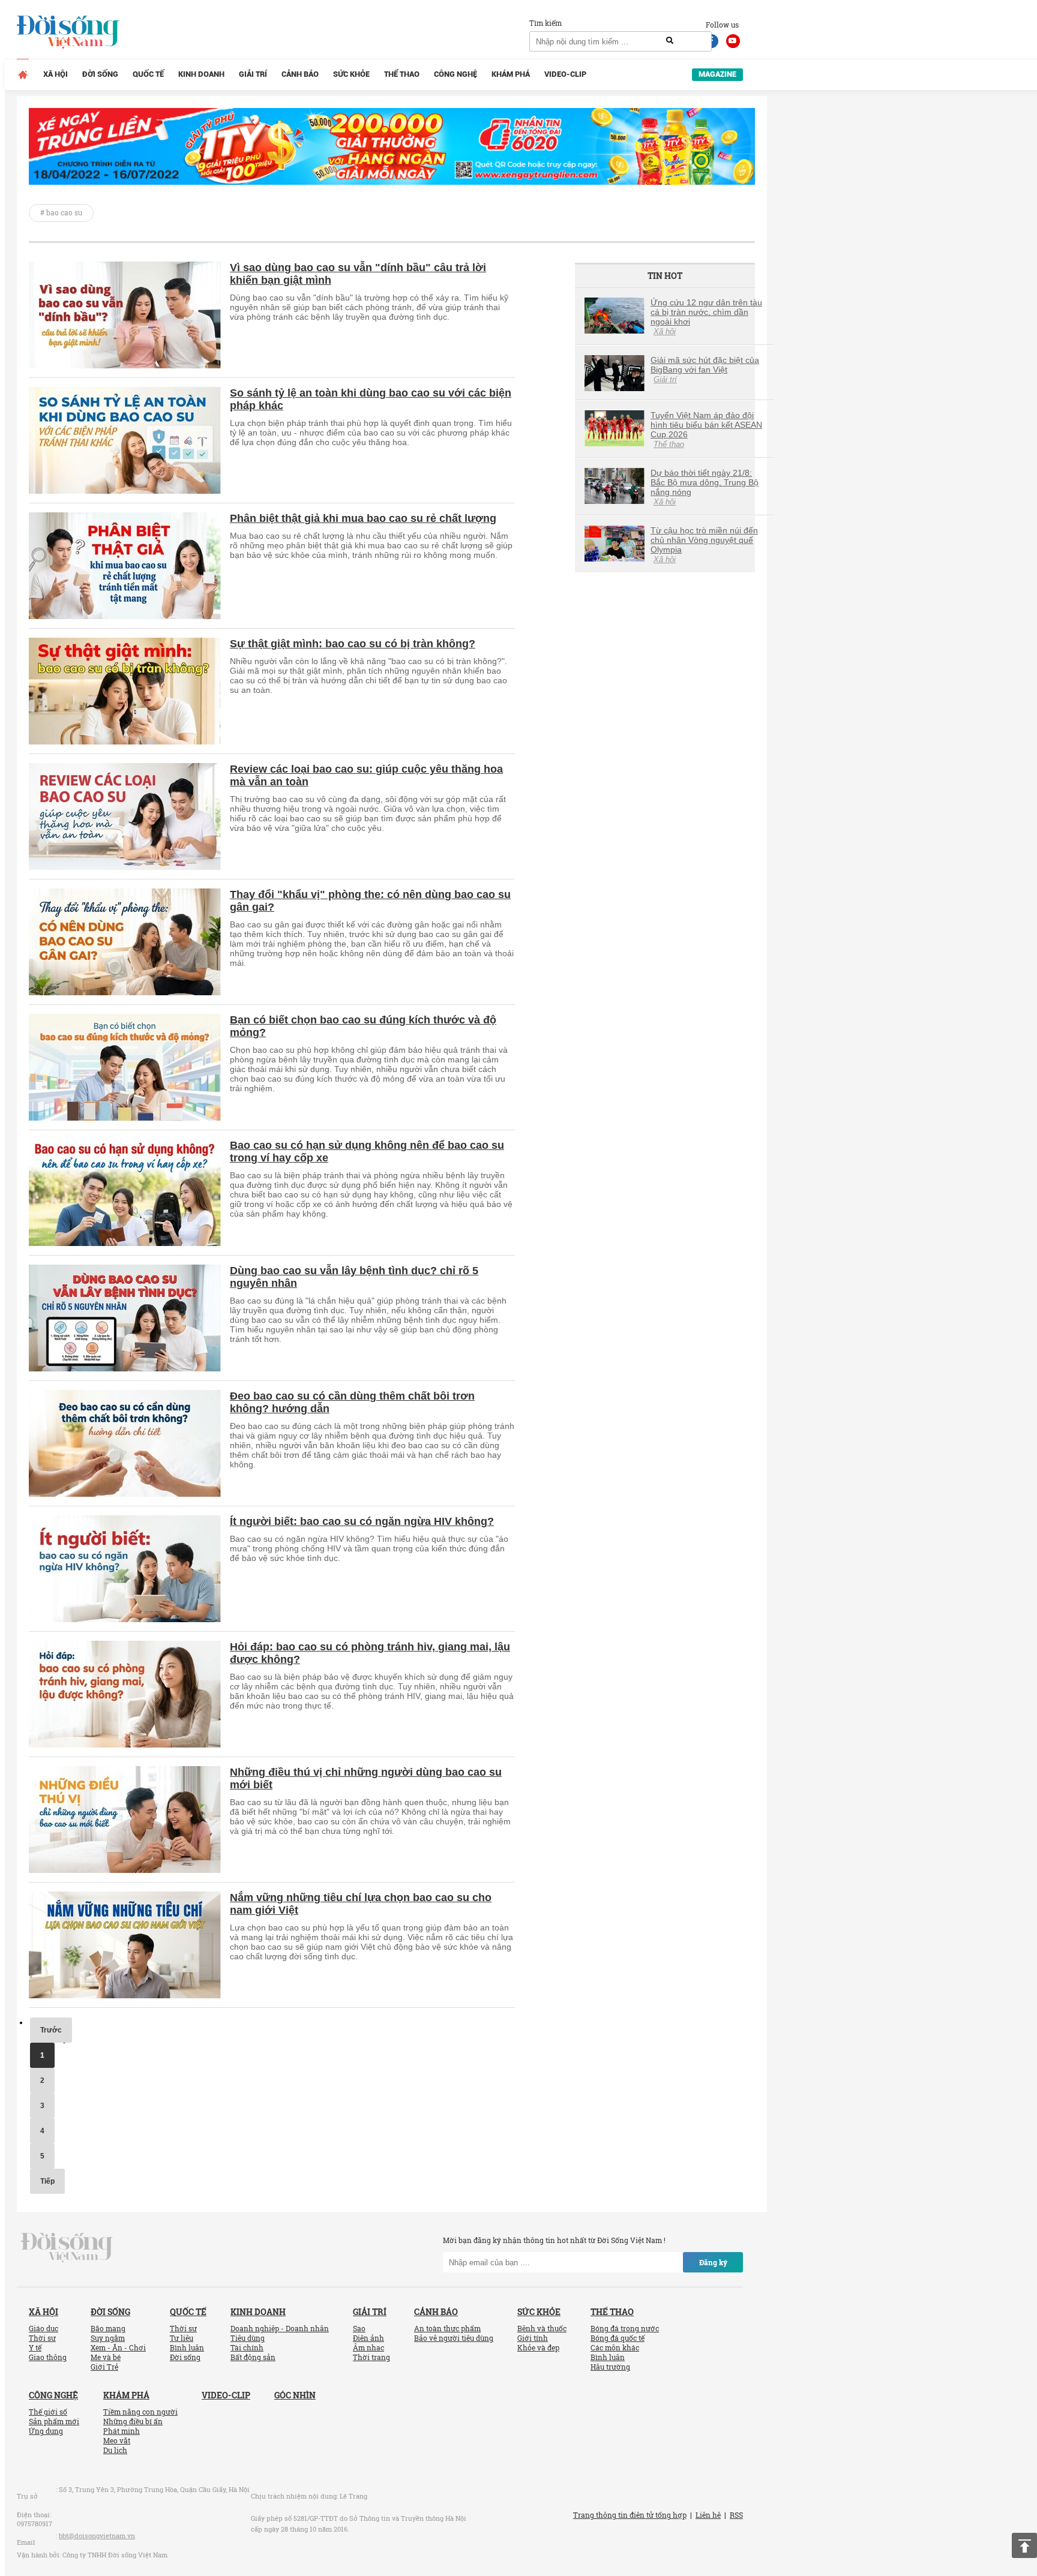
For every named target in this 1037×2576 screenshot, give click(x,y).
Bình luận (187, 2347)
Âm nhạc (368, 2347)
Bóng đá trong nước (625, 2328)
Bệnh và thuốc (542, 2328)
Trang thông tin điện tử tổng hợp (630, 2515)
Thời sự (42, 2338)
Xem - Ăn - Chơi (118, 2347)
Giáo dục (44, 2328)
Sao (359, 2328)
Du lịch (115, 2450)
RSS (736, 2515)
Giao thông (48, 2357)
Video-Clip (565, 74)
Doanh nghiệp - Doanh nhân (280, 2328)
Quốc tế (148, 74)
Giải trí (253, 74)
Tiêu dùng (248, 2338)
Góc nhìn (295, 2395)
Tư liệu (182, 2338)
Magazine (717, 74)
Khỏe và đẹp (538, 2347)
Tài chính (247, 2347)
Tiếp (47, 2181)
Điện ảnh (368, 2338)
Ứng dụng (46, 2431)
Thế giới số (48, 2412)
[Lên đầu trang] (1024, 2545)
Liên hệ (708, 2515)
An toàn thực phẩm (447, 2328)
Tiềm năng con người (140, 2412)
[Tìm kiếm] (670, 41)
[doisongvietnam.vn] (67, 2247)
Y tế (35, 2347)
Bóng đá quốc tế (618, 2338)
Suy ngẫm (108, 2338)
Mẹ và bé (106, 2357)
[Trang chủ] (23, 74)
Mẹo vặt (117, 2440)
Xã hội (56, 74)
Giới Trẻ (104, 2367)
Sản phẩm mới (54, 2421)
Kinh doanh (201, 74)
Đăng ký (713, 2262)
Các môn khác (615, 2347)
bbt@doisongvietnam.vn (97, 2536)
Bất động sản (253, 2357)
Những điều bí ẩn (133, 2421)
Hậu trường (610, 2367)
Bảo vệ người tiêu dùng (454, 2338)
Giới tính (533, 2338)
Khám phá (511, 74)
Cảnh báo (300, 74)
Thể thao (402, 74)
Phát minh (122, 2431)
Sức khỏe (351, 74)
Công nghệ (455, 74)
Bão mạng (108, 2328)
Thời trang (371, 2357)
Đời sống (100, 74)
